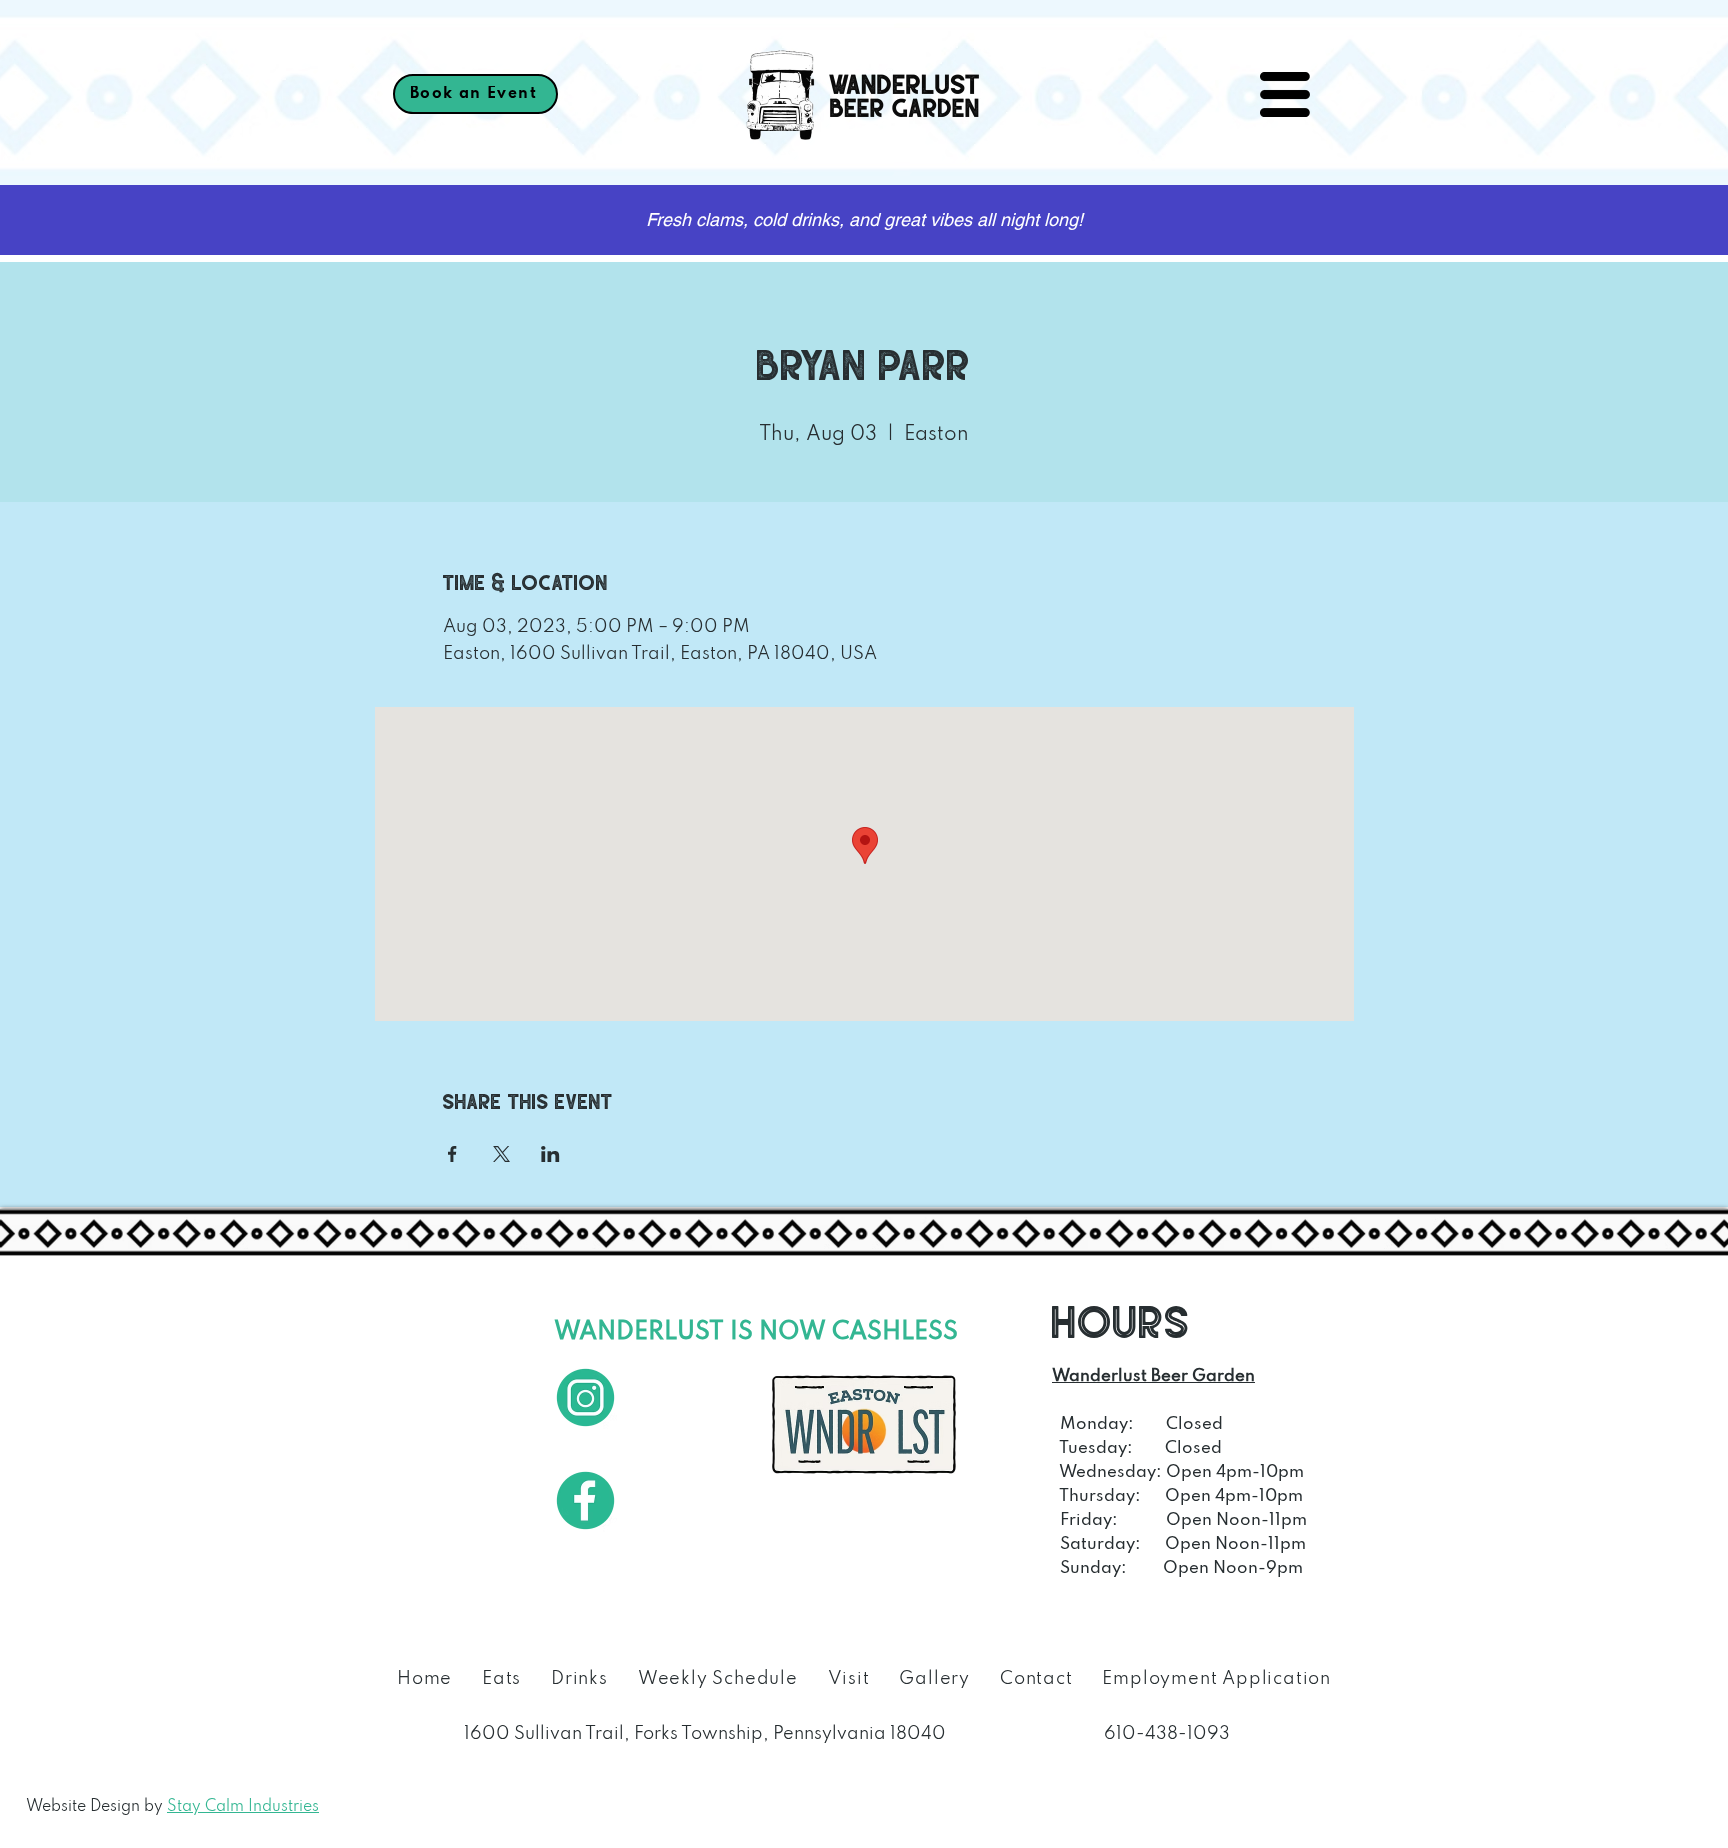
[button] (1285, 94)
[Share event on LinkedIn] (550, 1154)
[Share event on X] (501, 1154)
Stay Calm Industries (243, 1807)
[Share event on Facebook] (452, 1154)
